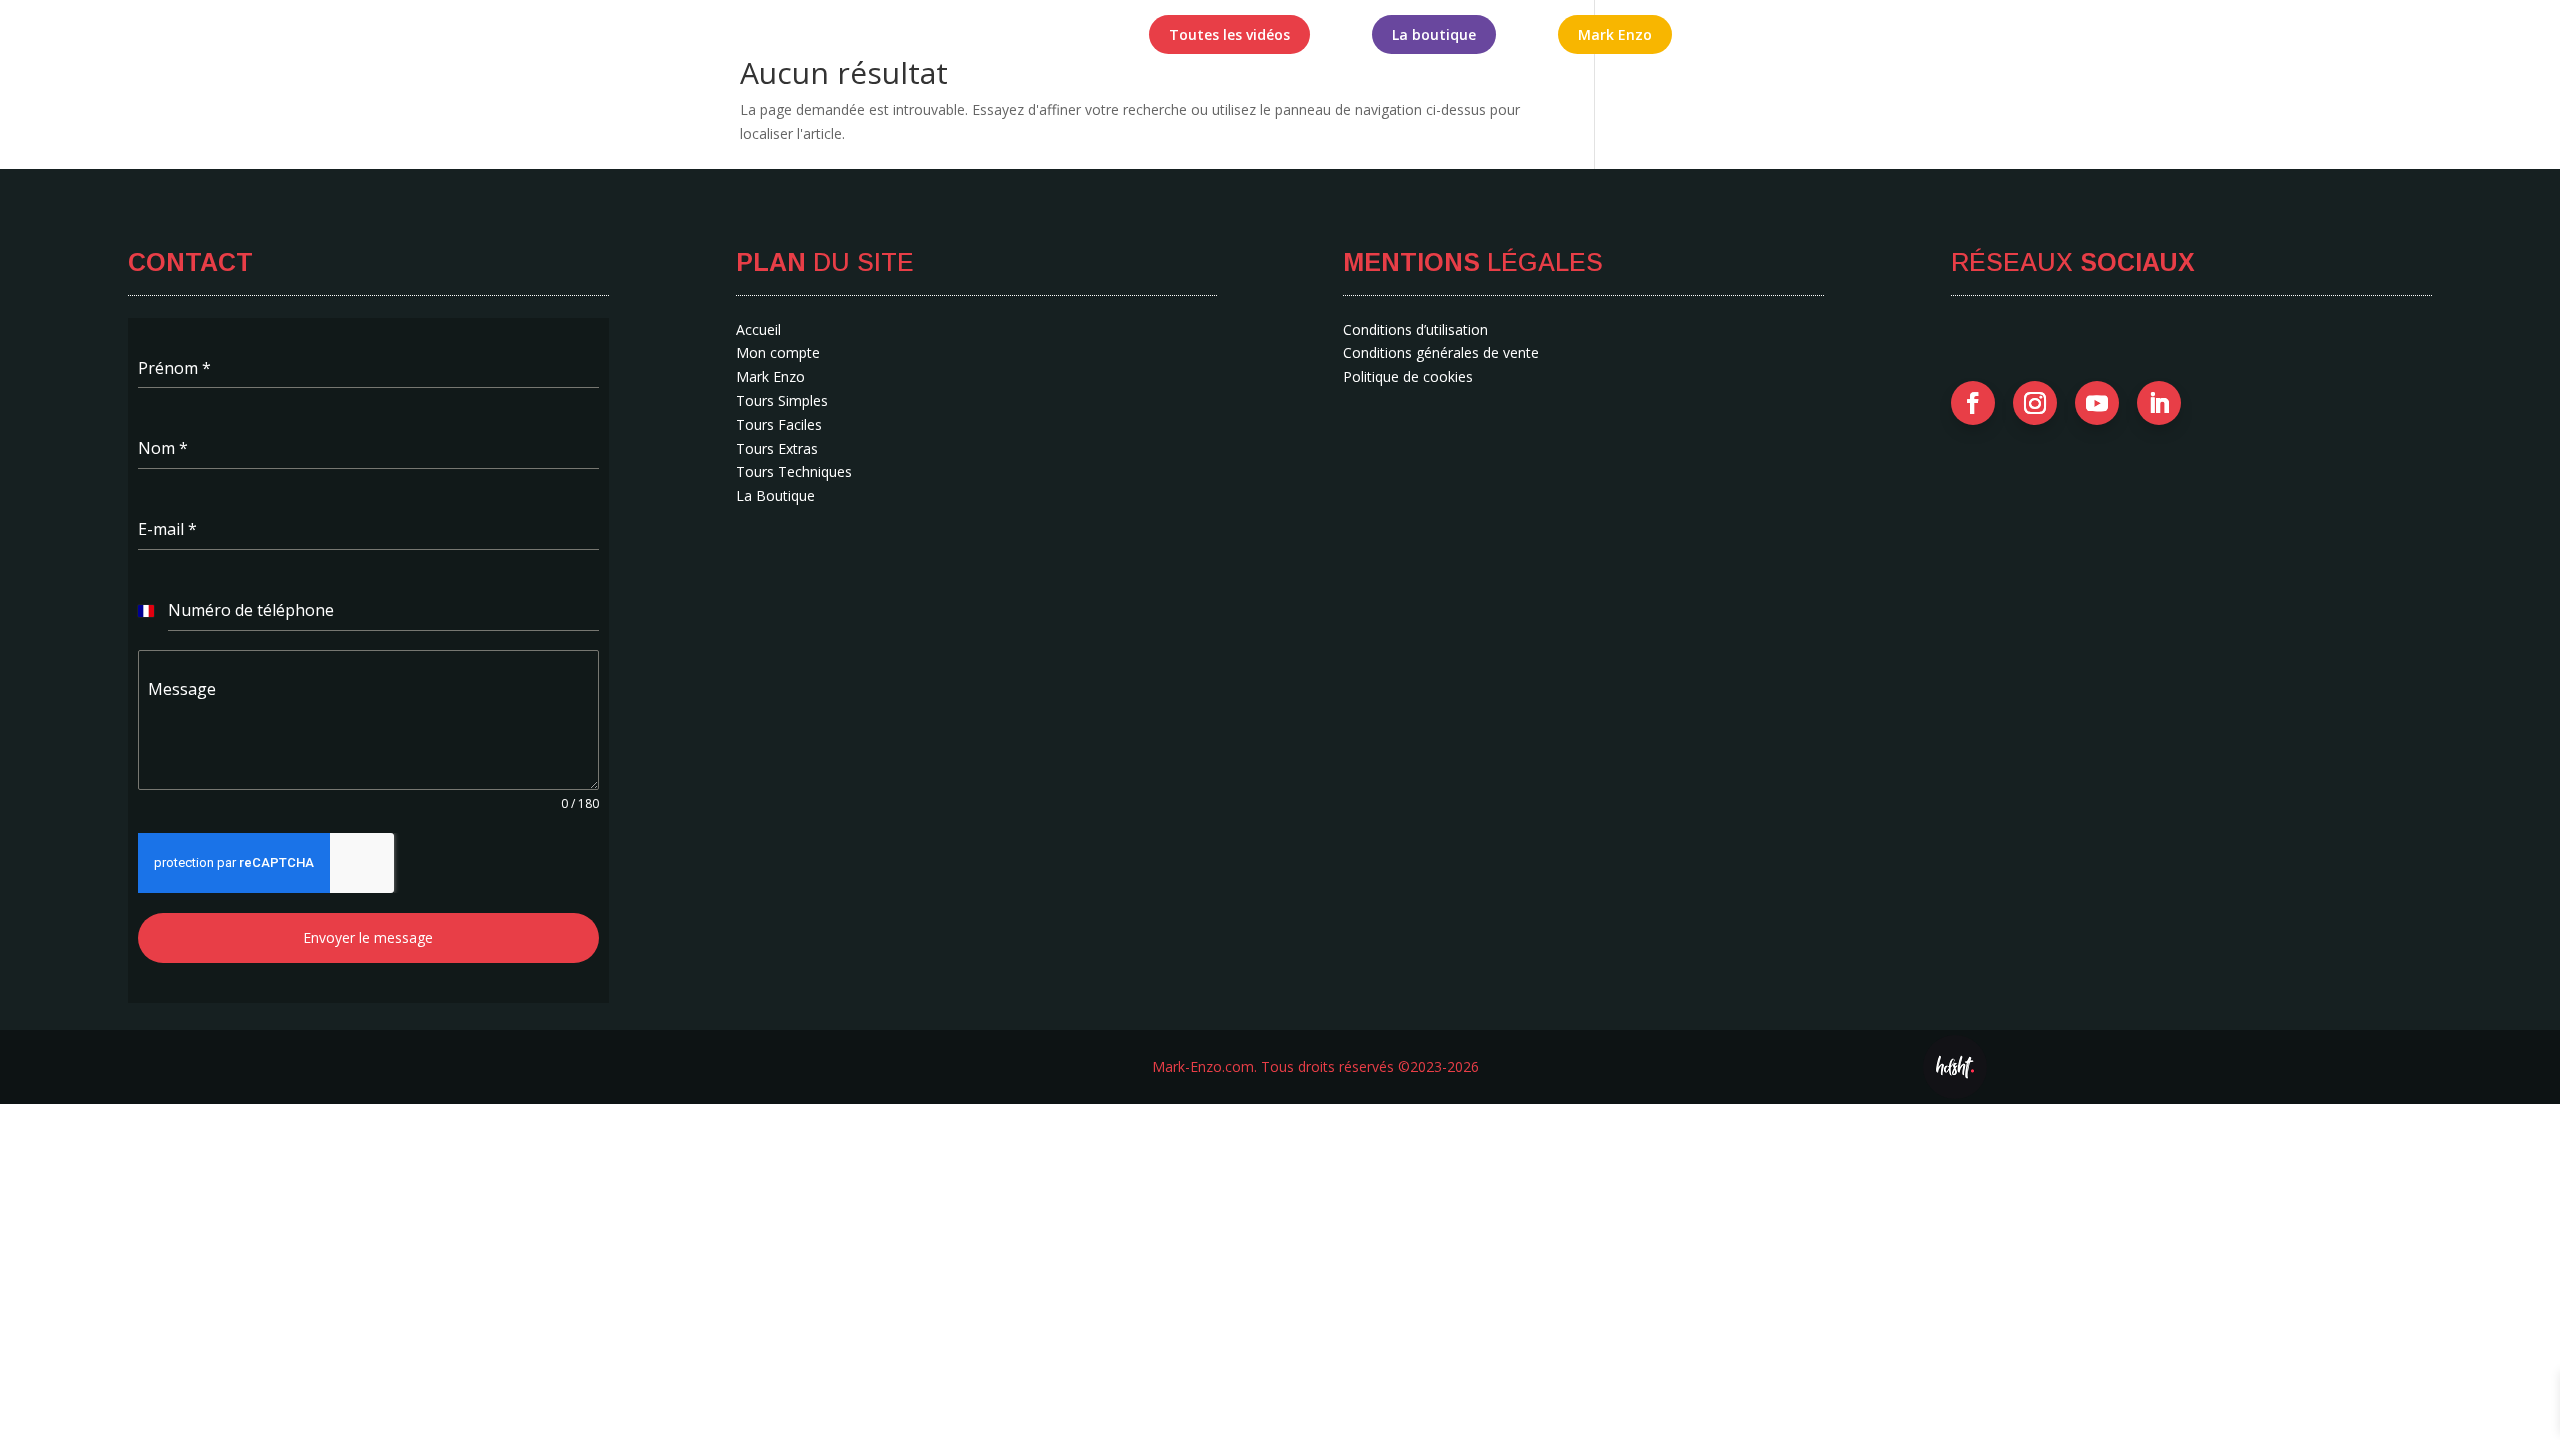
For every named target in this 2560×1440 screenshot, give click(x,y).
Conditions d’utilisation (1415, 329)
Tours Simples (782, 400)
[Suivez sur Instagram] (2035, 403)
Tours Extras (777, 448)
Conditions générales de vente (1441, 352)
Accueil (932, 36)
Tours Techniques (794, 471)
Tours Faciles (779, 424)
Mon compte (1042, 36)
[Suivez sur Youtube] (2097, 403)
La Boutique (775, 495)
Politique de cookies (1408, 376)
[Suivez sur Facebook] (1973, 403)
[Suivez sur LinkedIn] (2159, 403)
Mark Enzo (770, 376)
